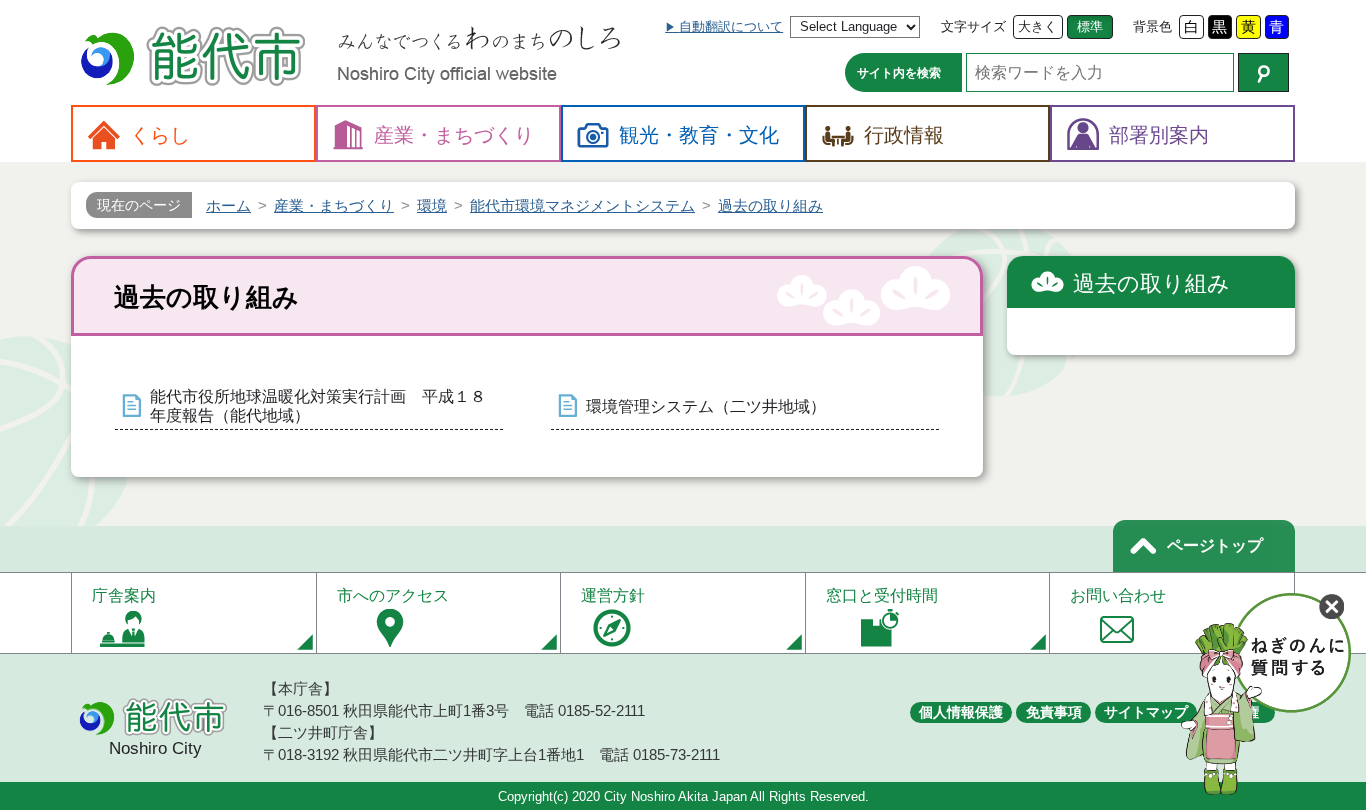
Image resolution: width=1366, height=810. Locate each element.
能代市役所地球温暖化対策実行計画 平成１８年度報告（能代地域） (318, 406)
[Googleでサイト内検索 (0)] (1263, 72)
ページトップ (1215, 545)
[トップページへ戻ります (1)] (196, 58)
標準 (1090, 26)
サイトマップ (1146, 712)
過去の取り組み (1151, 283)
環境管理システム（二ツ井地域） (706, 406)
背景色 (1152, 26)
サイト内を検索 (899, 73)
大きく (1037, 26)
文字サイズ (973, 26)
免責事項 (1054, 712)
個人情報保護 (961, 712)
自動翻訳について (731, 26)
